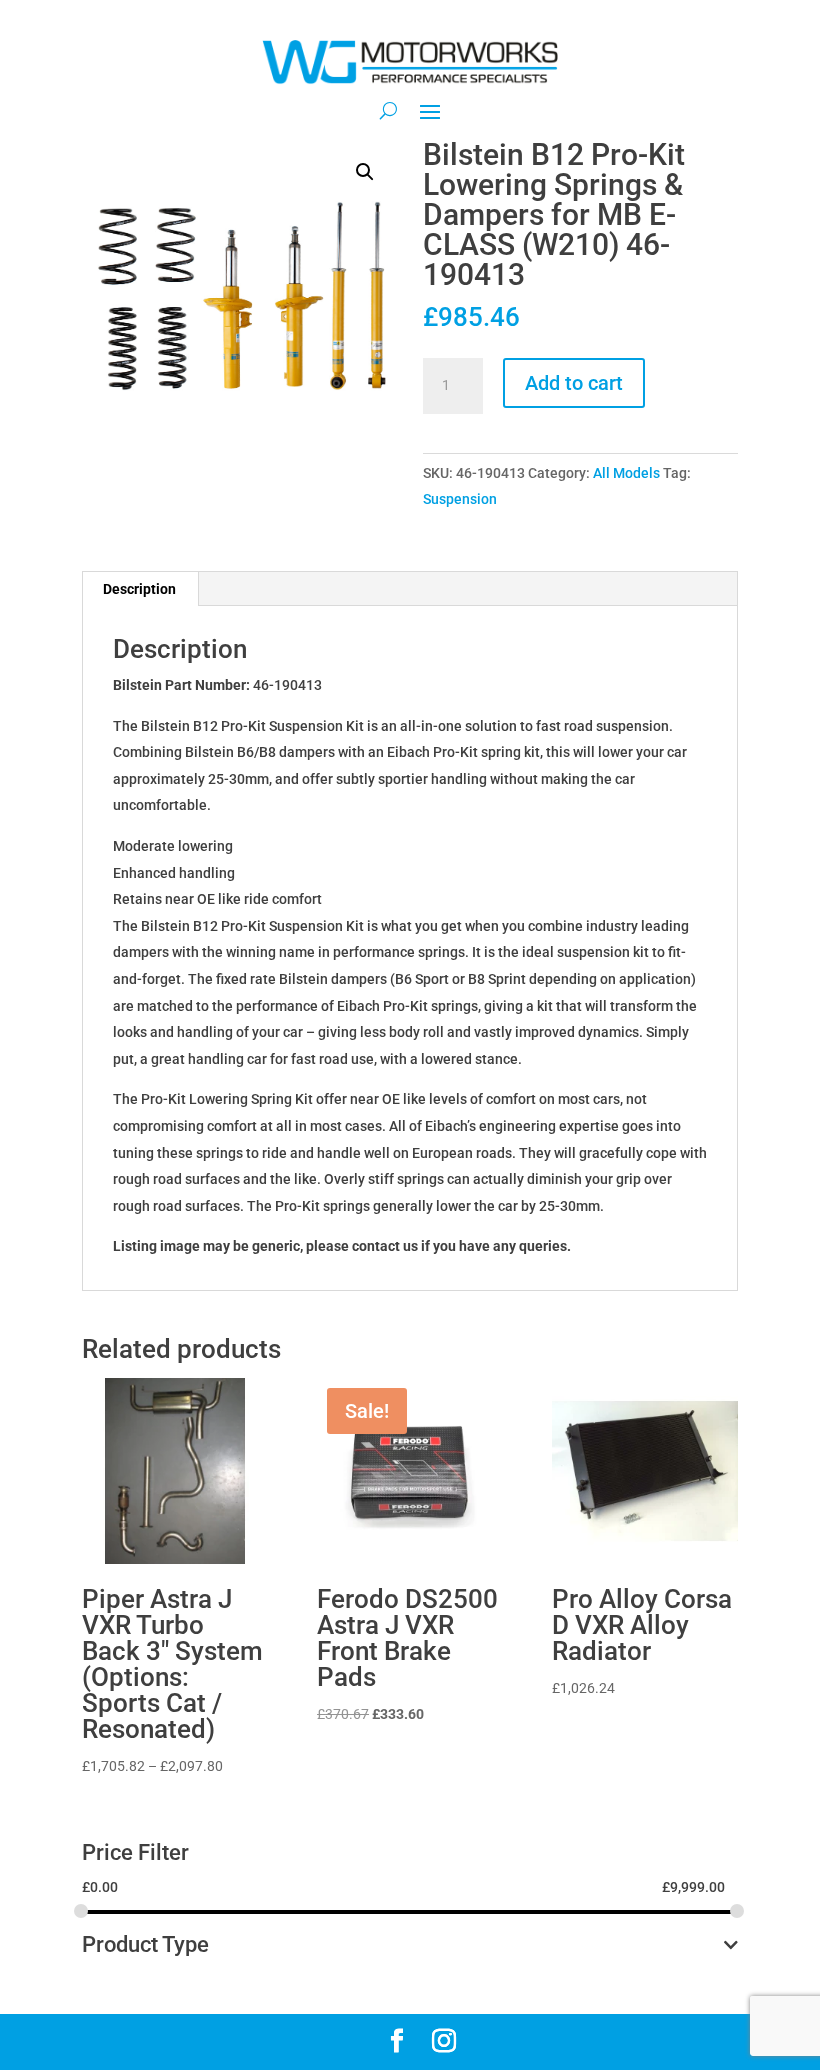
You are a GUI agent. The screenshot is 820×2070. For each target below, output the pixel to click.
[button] (365, 172)
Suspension (460, 499)
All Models (626, 473)
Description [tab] (139, 589)
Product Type (145, 1945)
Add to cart (574, 383)
